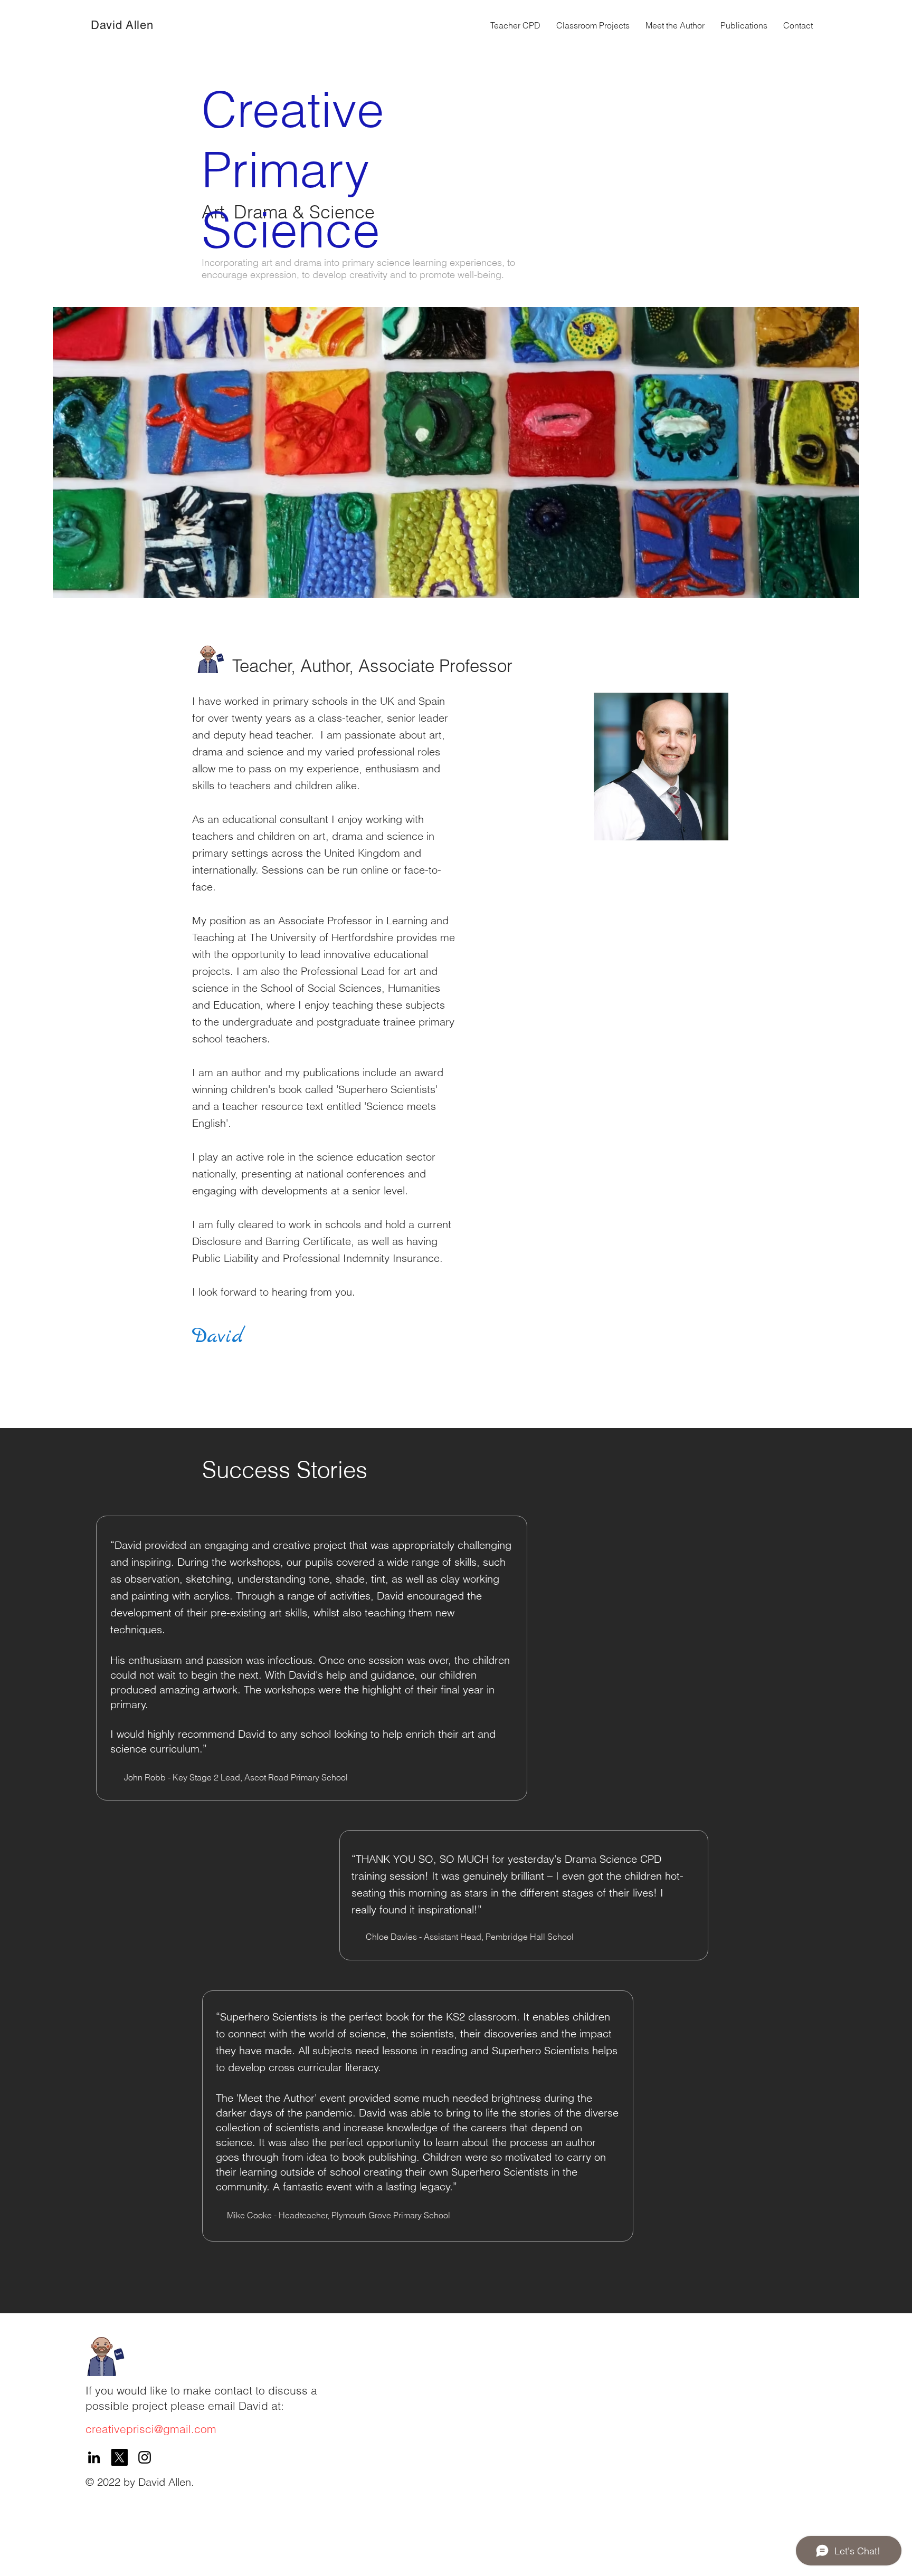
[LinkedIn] (94, 2457)
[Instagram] (145, 2457)
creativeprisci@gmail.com (151, 2429)
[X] (119, 2457)
